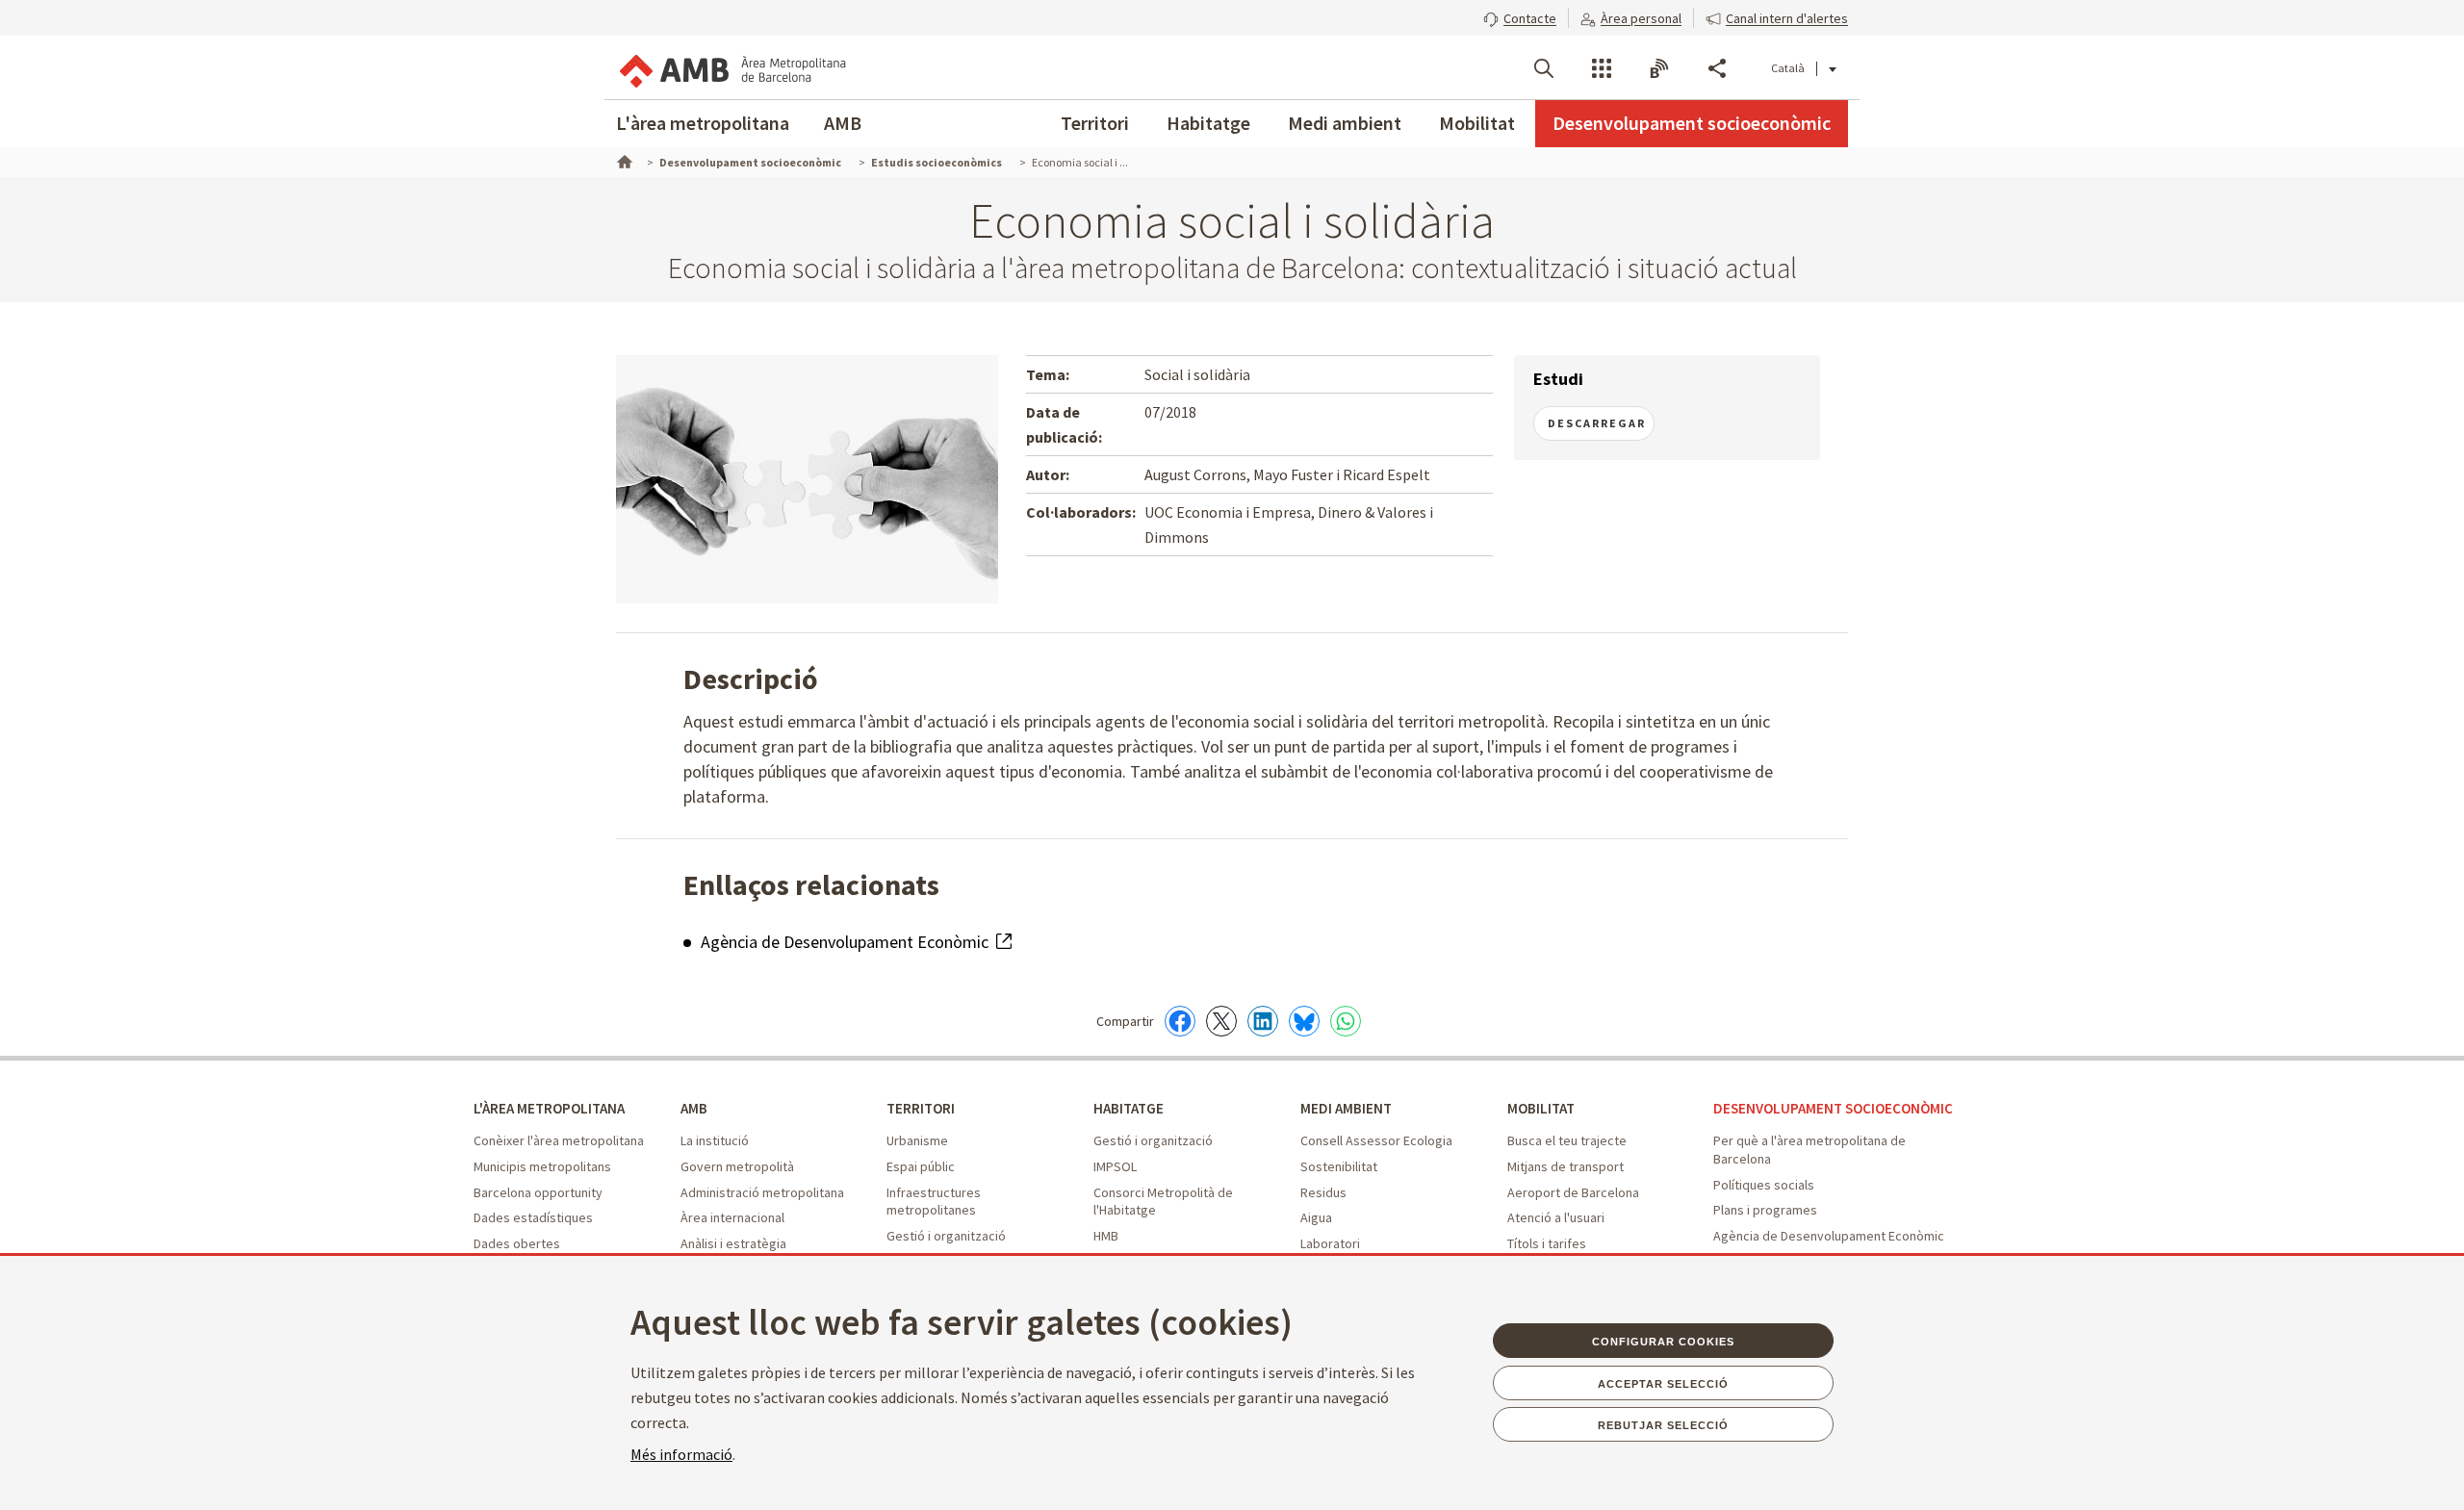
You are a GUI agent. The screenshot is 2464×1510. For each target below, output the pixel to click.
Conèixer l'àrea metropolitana (559, 1140)
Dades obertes (517, 1243)
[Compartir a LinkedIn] (1263, 1021)
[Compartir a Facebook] (1180, 1021)
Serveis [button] (1602, 68)
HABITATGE (1129, 1108)
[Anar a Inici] (623, 160)
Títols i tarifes (1547, 1243)
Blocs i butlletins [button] (1659, 68)
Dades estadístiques (533, 1217)
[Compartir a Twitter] (1221, 1021)
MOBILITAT (1541, 1108)
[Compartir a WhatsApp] (1346, 1021)
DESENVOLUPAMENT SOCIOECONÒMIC (1833, 1108)
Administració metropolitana (762, 1192)
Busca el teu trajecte (1567, 1140)
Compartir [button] (1717, 68)
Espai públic (921, 1166)
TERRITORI (921, 1108)
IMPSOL (1115, 1166)
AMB (843, 123)
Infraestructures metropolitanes (934, 1202)
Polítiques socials (1764, 1185)
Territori (1095, 123)
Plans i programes (1765, 1210)
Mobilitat (1477, 123)
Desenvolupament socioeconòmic (1692, 123)
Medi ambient (1345, 123)
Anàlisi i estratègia (733, 1243)
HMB (1106, 1236)
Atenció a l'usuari (1556, 1217)
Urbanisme (917, 1140)
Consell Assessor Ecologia (1376, 1140)
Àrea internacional (732, 1217)
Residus (1323, 1192)
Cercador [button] (1544, 68)
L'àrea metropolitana (703, 123)
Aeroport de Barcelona (1573, 1192)
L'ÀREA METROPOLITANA (549, 1108)
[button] (1520, 16)
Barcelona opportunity (538, 1192)
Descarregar (1597, 423)
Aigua (1316, 1217)
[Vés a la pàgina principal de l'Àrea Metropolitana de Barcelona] (731, 67)
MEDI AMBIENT (1346, 1108)
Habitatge (1208, 123)
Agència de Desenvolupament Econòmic (847, 942)
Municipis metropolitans (542, 1166)
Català (1788, 68)
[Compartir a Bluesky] (1304, 1021)
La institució (715, 1140)
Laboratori (1330, 1243)
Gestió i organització (946, 1236)
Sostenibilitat (1339, 1166)
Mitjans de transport (1566, 1166)
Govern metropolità (737, 1166)
